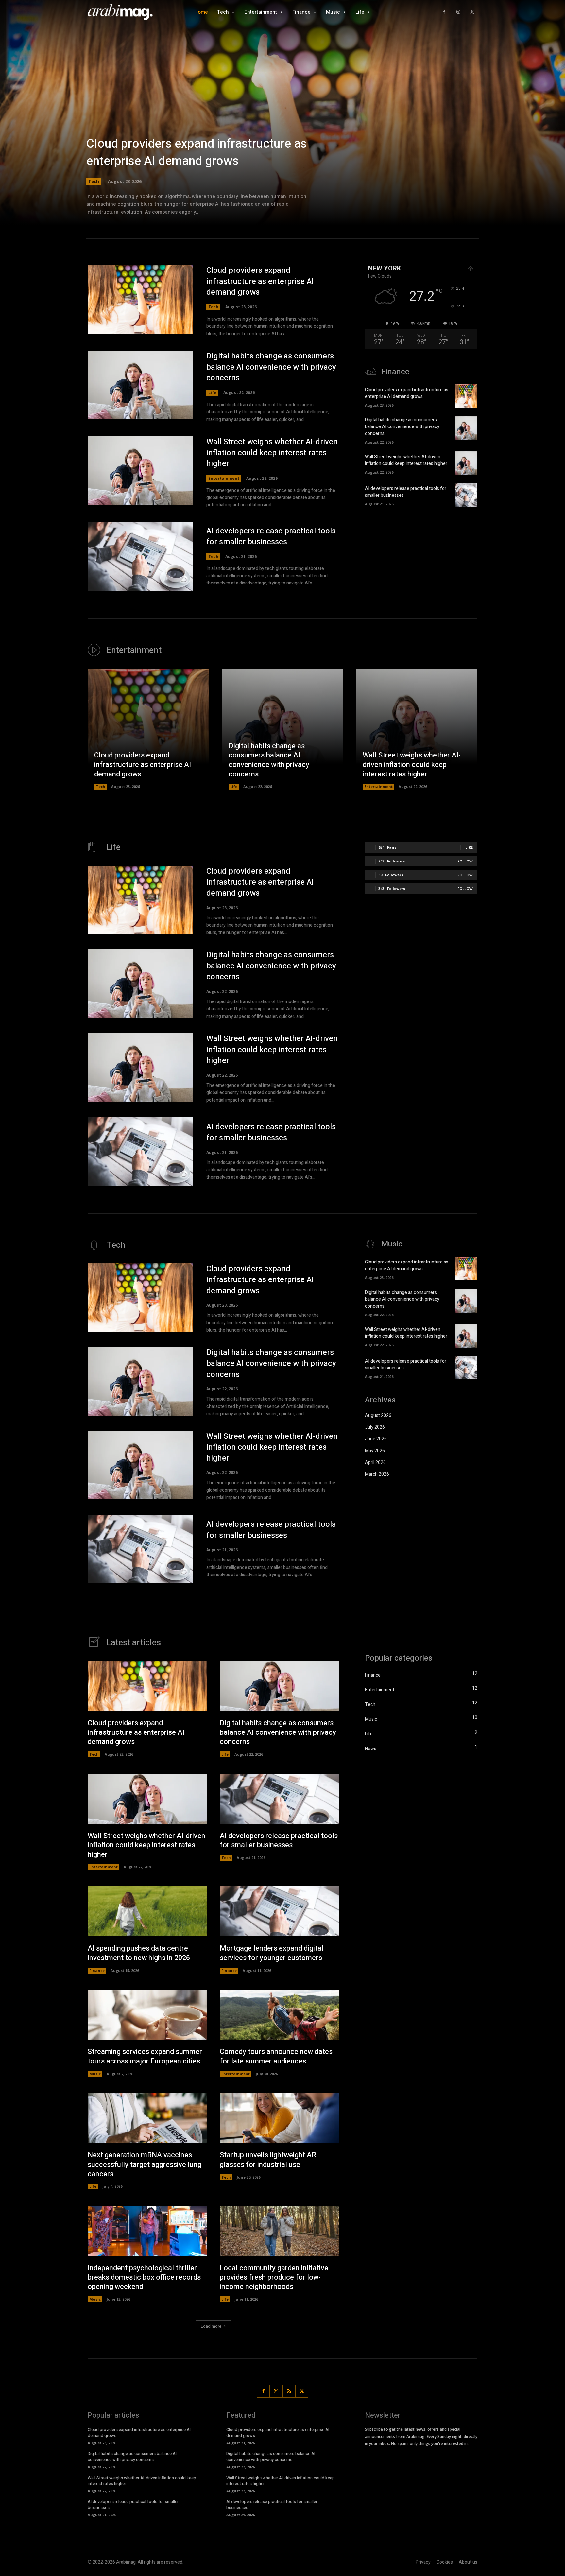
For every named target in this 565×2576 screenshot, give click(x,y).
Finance (97, 1970)
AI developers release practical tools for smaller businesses (271, 537)
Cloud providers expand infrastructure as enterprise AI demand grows (197, 152)
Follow (465, 861)
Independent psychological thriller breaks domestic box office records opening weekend (144, 2277)
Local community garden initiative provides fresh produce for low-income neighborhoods (274, 2277)
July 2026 (375, 1427)
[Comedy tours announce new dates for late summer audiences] (279, 2015)
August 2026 (378, 1415)
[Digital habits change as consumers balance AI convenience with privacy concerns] (140, 385)
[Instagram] (458, 12)
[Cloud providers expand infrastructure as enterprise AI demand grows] (282, 121)
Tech (94, 181)
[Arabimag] (124, 12)
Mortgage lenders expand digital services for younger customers (272, 1953)
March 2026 (377, 1474)
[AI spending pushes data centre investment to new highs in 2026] (147, 1911)
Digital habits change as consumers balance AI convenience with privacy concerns (271, 367)
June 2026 (376, 1439)
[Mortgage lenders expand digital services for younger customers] (279, 1911)
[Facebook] (444, 12)
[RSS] (289, 2391)
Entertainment (224, 478)
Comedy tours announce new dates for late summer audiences (276, 2056)
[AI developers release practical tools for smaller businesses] (140, 556)
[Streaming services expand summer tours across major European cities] (147, 2015)
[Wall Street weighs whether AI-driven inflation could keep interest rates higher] (140, 471)
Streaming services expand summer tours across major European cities (145, 2056)
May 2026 (375, 1451)
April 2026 (375, 1462)
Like (469, 847)
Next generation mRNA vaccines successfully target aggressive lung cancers (145, 2164)
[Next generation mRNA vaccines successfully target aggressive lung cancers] (147, 2118)
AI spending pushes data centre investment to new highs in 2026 (139, 1953)
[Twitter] (472, 12)
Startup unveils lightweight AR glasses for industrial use (268, 2160)
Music (95, 2074)
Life (212, 393)
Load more (211, 2326)
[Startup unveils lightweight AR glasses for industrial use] (279, 2118)
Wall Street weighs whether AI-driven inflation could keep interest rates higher (272, 453)
